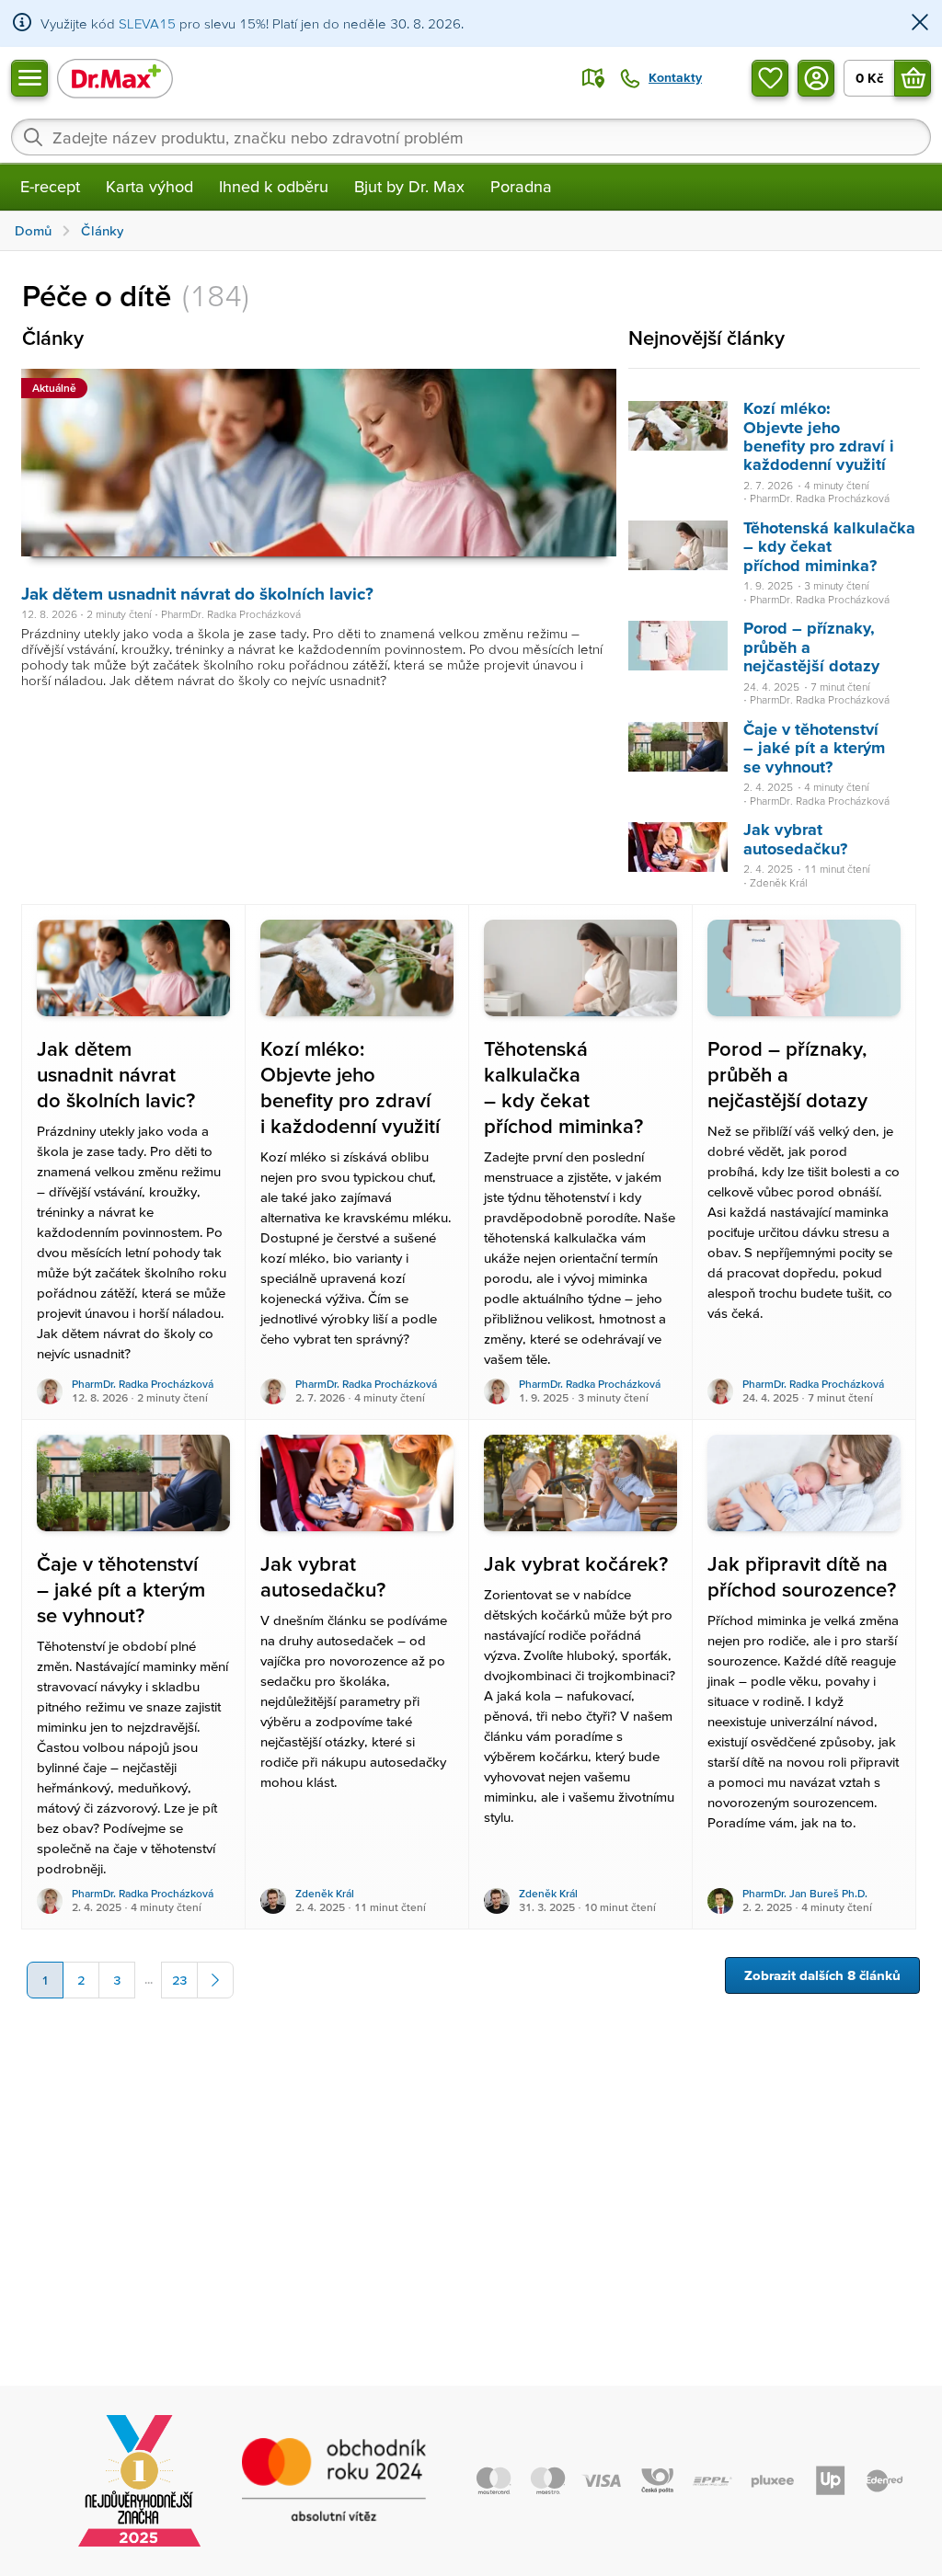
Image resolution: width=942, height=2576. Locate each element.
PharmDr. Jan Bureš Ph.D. (805, 1893)
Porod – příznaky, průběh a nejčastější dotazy (811, 647)
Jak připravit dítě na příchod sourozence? (802, 1577)
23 (179, 1980)
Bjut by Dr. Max (409, 186)
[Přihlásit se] (816, 78)
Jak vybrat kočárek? (576, 1564)
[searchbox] (471, 137)
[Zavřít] (920, 23)
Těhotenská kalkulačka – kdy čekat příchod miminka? (829, 546)
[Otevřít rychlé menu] (29, 78)
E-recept (50, 186)
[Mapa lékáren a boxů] (593, 78)
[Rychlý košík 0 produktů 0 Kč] (913, 78)
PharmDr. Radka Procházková (143, 1384)
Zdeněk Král (325, 1893)
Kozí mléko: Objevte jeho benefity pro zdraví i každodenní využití (819, 436)
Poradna (521, 186)
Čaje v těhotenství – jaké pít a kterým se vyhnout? (814, 748)
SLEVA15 (147, 23)
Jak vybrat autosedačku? (795, 838)
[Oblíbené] (770, 78)
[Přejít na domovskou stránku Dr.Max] (115, 78)
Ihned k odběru (274, 186)
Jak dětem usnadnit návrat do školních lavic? (197, 594)
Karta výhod (149, 186)
